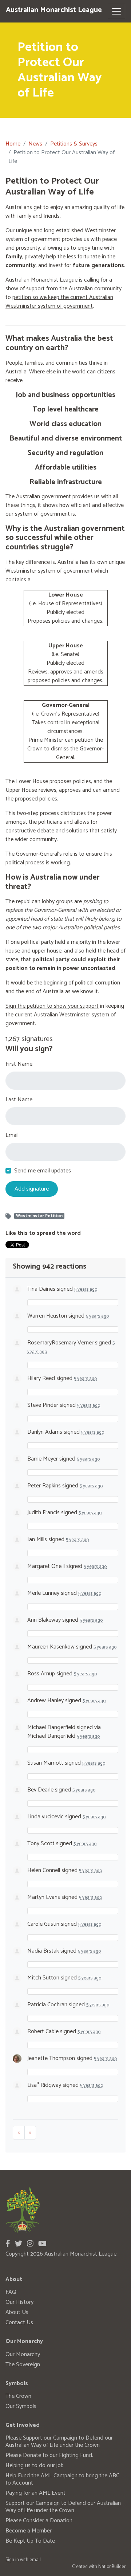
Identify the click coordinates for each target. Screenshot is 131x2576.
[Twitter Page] (19, 2244)
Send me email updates (43, 1171)
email (35, 2560)
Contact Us (19, 2323)
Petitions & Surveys (74, 144)
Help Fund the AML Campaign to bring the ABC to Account (62, 2479)
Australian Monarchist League (54, 10)
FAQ (11, 2292)
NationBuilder (112, 2567)
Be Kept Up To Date (30, 2541)
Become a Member (29, 2531)
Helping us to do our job (35, 2466)
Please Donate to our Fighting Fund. (49, 2455)
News (35, 144)
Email (12, 1135)
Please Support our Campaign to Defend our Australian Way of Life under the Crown (59, 2442)
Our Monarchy (23, 2354)
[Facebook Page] (8, 2244)
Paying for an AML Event (35, 2493)
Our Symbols (21, 2406)
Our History (19, 2302)
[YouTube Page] (42, 2244)
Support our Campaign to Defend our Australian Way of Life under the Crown (63, 2507)
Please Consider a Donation (39, 2521)
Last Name (19, 1100)
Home (13, 144)
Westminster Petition (39, 1216)
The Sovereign (23, 2365)
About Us (17, 2312)
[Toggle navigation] (116, 11)
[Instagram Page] (30, 2244)
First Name (19, 1064)
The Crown (18, 2396)
